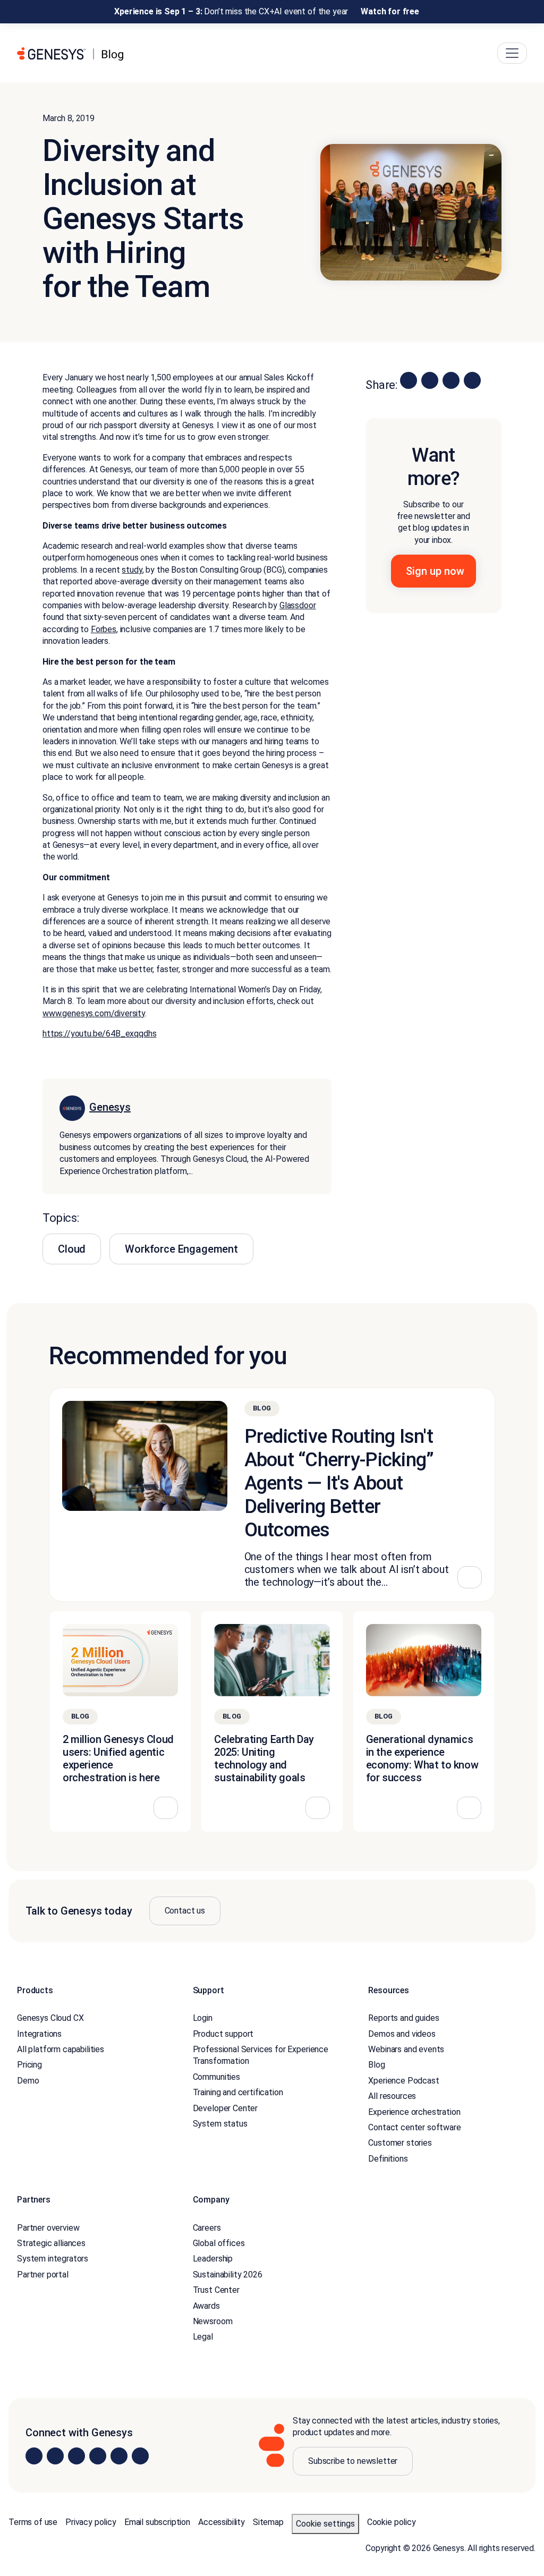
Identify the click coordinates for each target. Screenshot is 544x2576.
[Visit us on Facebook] (98, 2456)
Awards (206, 2306)
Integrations (39, 2034)
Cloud (72, 1249)
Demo (28, 2081)
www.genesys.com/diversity (94, 1013)
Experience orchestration (414, 2112)
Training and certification (238, 2092)
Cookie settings (325, 2524)
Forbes (104, 629)
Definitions (388, 2159)
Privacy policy (91, 2522)
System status (220, 2124)
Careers (207, 2228)
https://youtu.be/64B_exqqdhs (100, 1034)
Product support (223, 2034)
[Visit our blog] (140, 2456)
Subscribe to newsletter (353, 2461)
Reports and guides (403, 2018)
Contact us (185, 1911)
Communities (216, 2077)
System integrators (53, 2259)
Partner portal (43, 2275)
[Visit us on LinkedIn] (34, 2456)
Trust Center (216, 2290)
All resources (392, 2096)
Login (203, 2018)
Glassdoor (298, 605)
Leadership (213, 2259)
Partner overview (48, 2228)
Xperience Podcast (403, 2081)
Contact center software (414, 2127)
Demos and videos (402, 2034)
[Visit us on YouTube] (119, 2456)
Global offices (219, 2243)
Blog (376, 2065)
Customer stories (400, 2143)
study (132, 570)
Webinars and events (406, 2049)
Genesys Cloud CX (50, 2018)
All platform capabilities (61, 2049)
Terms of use (33, 2522)
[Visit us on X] (76, 2456)
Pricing (29, 2065)
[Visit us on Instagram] (55, 2456)
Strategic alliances (51, 2243)
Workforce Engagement (181, 1249)
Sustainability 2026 (228, 2275)
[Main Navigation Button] (512, 53)
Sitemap (268, 2522)
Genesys (110, 1107)
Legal (203, 2337)
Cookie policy (392, 2522)
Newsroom (213, 2321)
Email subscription (157, 2522)
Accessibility (222, 2522)
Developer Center (225, 2108)
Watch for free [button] (390, 11)
